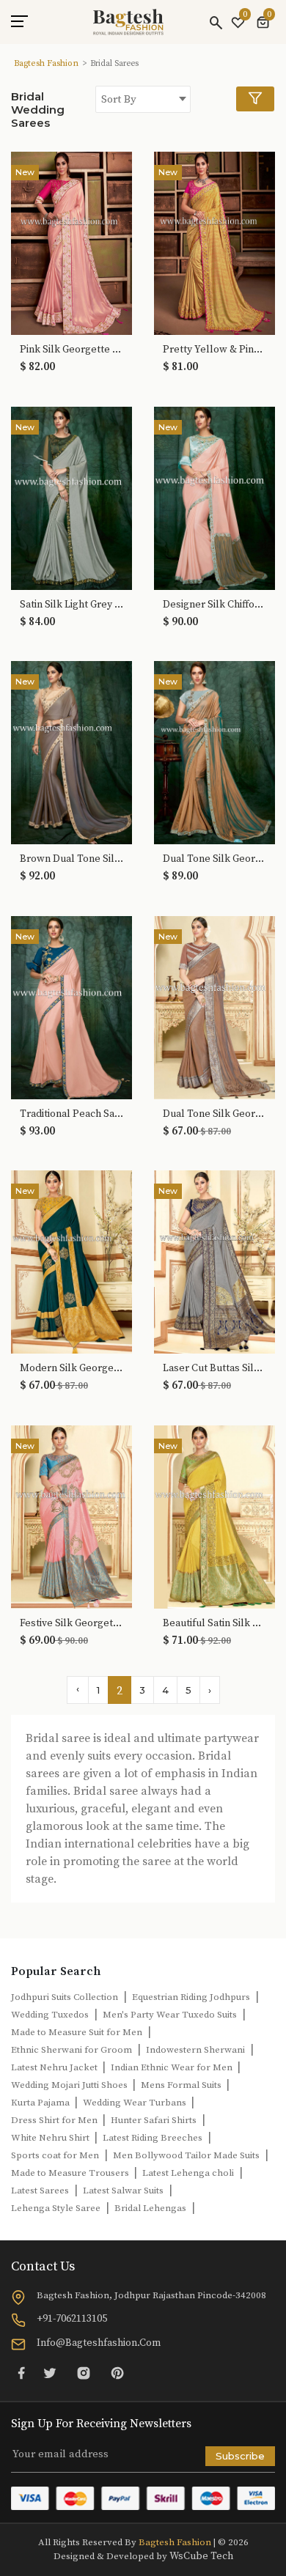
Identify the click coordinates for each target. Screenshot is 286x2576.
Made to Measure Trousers (71, 2173)
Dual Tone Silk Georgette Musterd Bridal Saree (214, 1114)
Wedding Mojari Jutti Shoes (70, 2085)
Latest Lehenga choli (188, 2173)
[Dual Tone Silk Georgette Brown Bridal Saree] (214, 752)
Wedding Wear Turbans (136, 2103)
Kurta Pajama (41, 2103)
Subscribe (240, 2456)
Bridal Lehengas (150, 2208)
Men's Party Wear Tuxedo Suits (170, 2015)
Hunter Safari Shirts (154, 2120)
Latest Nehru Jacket (55, 2067)
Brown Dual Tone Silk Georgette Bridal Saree (71, 859)
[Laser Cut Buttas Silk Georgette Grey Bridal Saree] (214, 1261)
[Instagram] (84, 2373)
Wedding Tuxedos (50, 2015)
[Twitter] (50, 2373)
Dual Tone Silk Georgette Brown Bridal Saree (214, 859)
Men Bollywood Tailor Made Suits (186, 2155)
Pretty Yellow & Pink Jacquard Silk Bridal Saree (214, 350)
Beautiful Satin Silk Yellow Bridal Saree (214, 1624)
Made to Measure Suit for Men (77, 2032)
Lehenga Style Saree (56, 2208)
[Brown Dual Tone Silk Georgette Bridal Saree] (71, 752)
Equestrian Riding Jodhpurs (191, 1997)
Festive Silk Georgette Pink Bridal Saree (71, 1624)
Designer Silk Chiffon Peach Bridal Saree (214, 605)
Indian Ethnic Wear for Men (173, 2067)
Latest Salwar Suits (123, 2191)
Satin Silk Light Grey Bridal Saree (71, 605)
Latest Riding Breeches (153, 2138)
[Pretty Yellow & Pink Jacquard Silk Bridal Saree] (214, 243)
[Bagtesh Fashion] (128, 22)
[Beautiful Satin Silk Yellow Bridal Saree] (214, 1516)
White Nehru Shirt (51, 2138)
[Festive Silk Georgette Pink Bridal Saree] (71, 1516)
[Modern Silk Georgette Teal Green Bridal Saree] (71, 1261)
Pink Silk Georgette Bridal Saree (71, 350)
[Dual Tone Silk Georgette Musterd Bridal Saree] (214, 1006)
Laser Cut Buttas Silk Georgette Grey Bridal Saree (214, 1369)
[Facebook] (21, 2373)
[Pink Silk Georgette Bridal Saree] (71, 243)
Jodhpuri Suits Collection (65, 1997)
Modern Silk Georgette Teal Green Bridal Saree (71, 1369)
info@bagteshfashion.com (99, 2343)
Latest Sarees (40, 2191)
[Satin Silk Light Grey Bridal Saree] (71, 497)
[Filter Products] (255, 99)
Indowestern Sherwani (195, 2050)
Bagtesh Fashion (46, 63)
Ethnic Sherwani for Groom (71, 2050)
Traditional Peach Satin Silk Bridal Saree (71, 1114)
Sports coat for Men (55, 2155)
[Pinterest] (117, 2373)
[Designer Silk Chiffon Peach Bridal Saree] (214, 497)
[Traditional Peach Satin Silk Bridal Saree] (71, 1006)
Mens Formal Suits (182, 2085)
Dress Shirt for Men (55, 2120)
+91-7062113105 (72, 2319)
